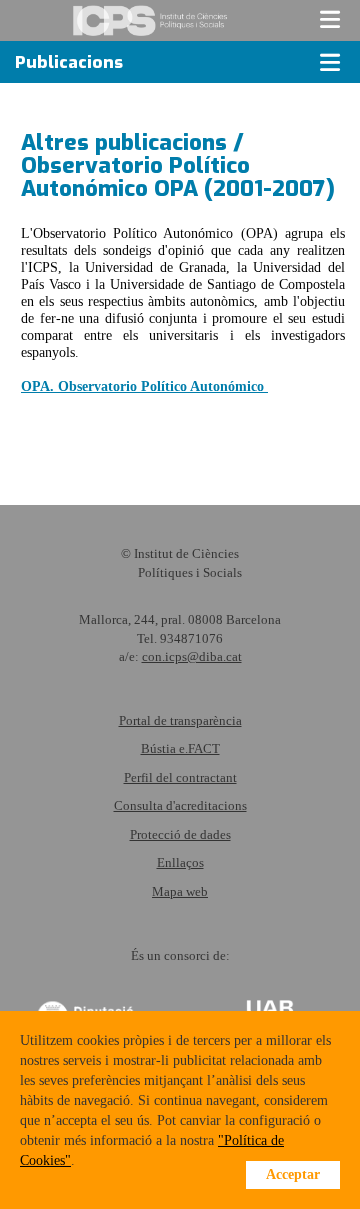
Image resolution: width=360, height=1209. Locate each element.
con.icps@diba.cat (192, 656)
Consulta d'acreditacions (180, 805)
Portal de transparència (180, 720)
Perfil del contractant (180, 777)
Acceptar (293, 1174)
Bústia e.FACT (180, 748)
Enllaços (180, 862)
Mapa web (180, 891)
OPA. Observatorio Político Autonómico (144, 386)
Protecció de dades (180, 834)
